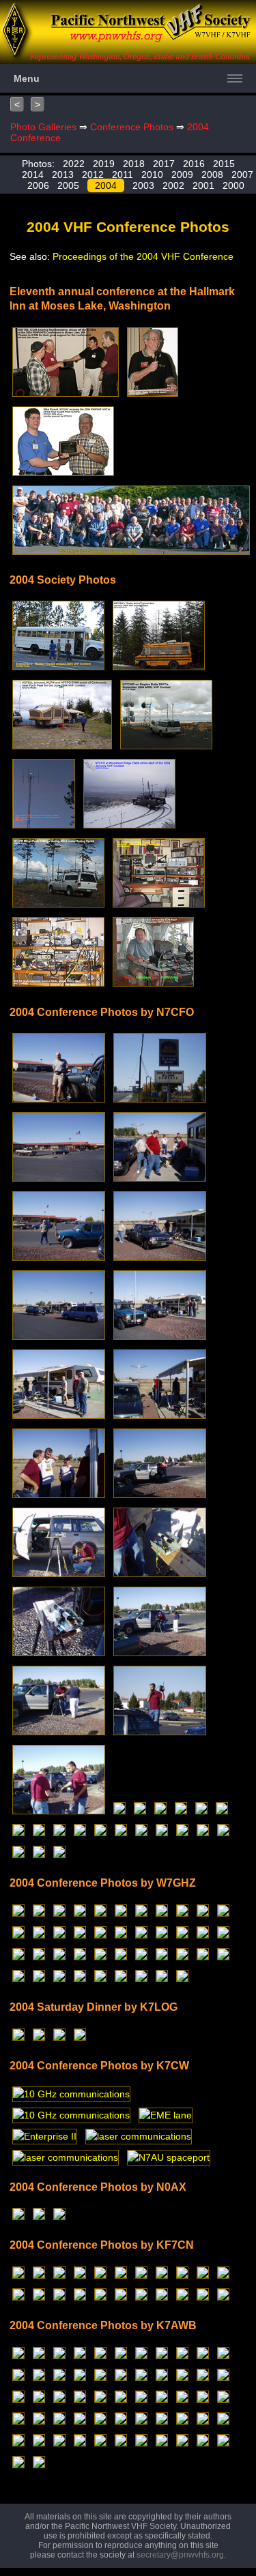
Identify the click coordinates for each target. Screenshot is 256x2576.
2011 (123, 175)
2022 (74, 164)
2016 (194, 164)
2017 (164, 164)
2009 (182, 175)
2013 (63, 175)
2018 (134, 164)
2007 (242, 175)
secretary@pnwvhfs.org (180, 2555)
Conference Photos (132, 127)
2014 (33, 175)
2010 (152, 175)
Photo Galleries (43, 127)
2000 (233, 185)
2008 (212, 175)
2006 (38, 185)
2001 (203, 185)
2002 (173, 185)
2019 (104, 164)
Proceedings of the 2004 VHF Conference (143, 256)
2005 (68, 185)
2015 (224, 164)
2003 (143, 185)
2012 (93, 175)
